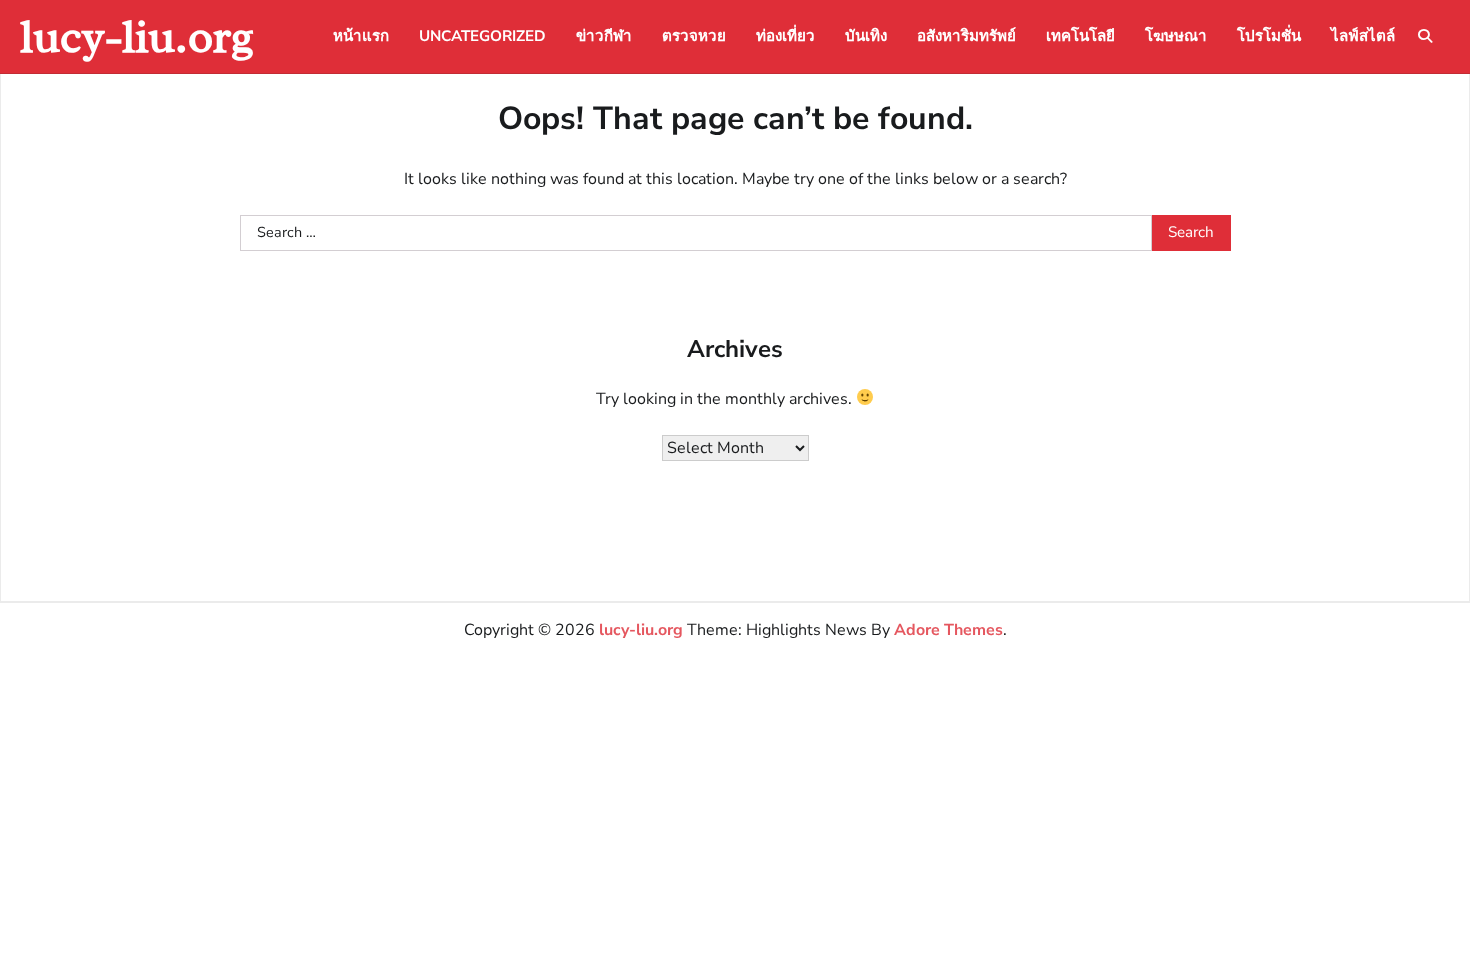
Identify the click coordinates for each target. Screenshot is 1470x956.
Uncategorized (482, 36)
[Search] (1425, 36)
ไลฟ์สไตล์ (1363, 36)
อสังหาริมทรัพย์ (966, 36)
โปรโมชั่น (1269, 36)
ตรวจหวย (694, 36)
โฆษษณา (1176, 36)
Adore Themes (948, 630)
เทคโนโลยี (1080, 36)
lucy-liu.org (137, 36)
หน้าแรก (361, 36)
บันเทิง (866, 36)
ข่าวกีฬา (604, 36)
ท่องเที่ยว (785, 36)
